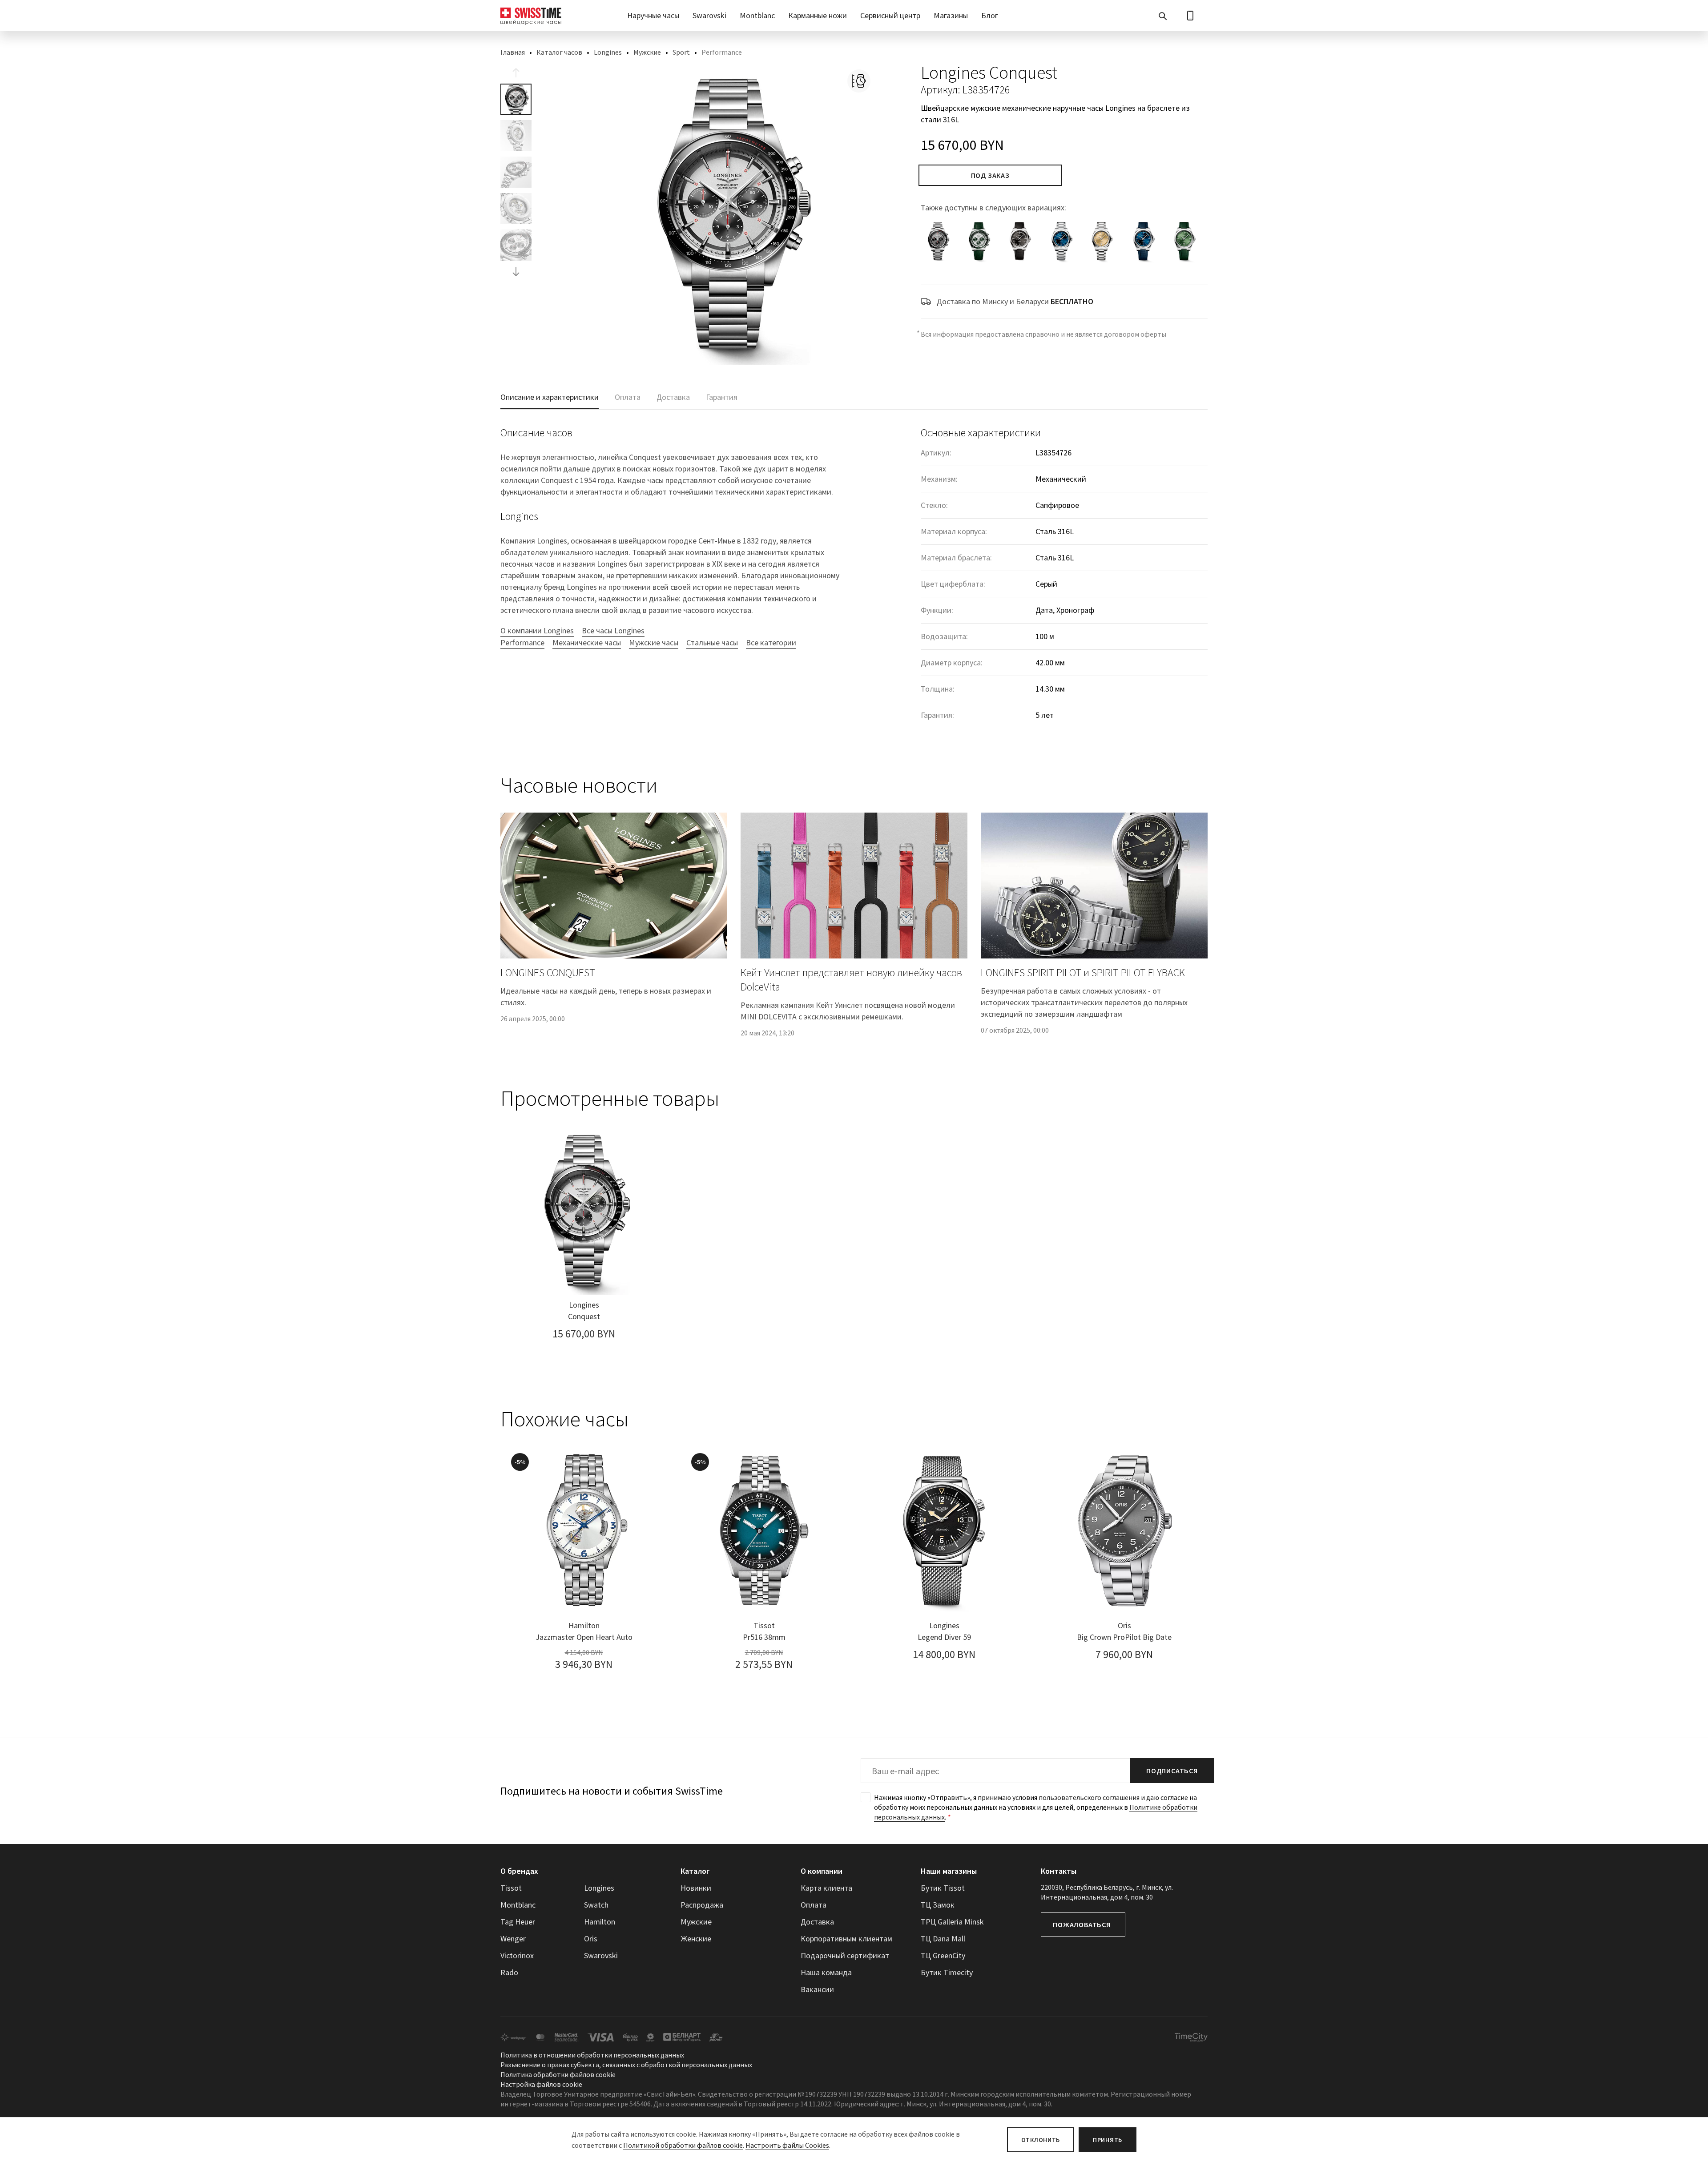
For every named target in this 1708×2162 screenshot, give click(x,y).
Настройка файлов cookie (541, 2084)
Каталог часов (559, 52)
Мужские (647, 52)
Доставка (817, 1922)
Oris (591, 1939)
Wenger (513, 1939)
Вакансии (817, 1989)
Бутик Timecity (947, 1972)
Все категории (771, 642)
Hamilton (600, 1922)
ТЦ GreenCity (943, 1955)
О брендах (519, 1871)
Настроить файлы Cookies (787, 2145)
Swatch (596, 1905)
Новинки (696, 1888)
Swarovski (709, 15)
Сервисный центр (890, 15)
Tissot (511, 1888)
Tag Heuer (518, 1922)
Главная (513, 52)
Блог (990, 15)
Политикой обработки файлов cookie (683, 2145)
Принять (1108, 2140)
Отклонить (1041, 2140)
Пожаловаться (1082, 1924)
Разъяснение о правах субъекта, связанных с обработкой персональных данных (626, 2065)
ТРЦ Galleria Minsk (952, 1922)
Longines (608, 52)
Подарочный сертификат (845, 1955)
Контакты (1059, 1871)
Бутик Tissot (943, 1888)
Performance (522, 642)
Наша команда (826, 1972)
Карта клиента (826, 1888)
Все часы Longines (613, 630)
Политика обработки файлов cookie (558, 2074)
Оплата (814, 1905)
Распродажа (702, 1905)
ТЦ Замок (938, 1905)
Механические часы (587, 642)
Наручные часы (653, 15)
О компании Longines (537, 630)
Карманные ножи (818, 15)
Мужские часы (654, 642)
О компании (822, 1871)
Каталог (695, 1871)
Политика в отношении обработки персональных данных (592, 2055)
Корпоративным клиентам (846, 1939)
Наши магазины (949, 1871)
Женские (696, 1939)
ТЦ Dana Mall (943, 1939)
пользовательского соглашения (1089, 1797)
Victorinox (517, 1955)
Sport (681, 52)
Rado (509, 1972)
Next (516, 271)
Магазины (951, 15)
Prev (516, 73)
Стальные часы (712, 642)
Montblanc (757, 15)
